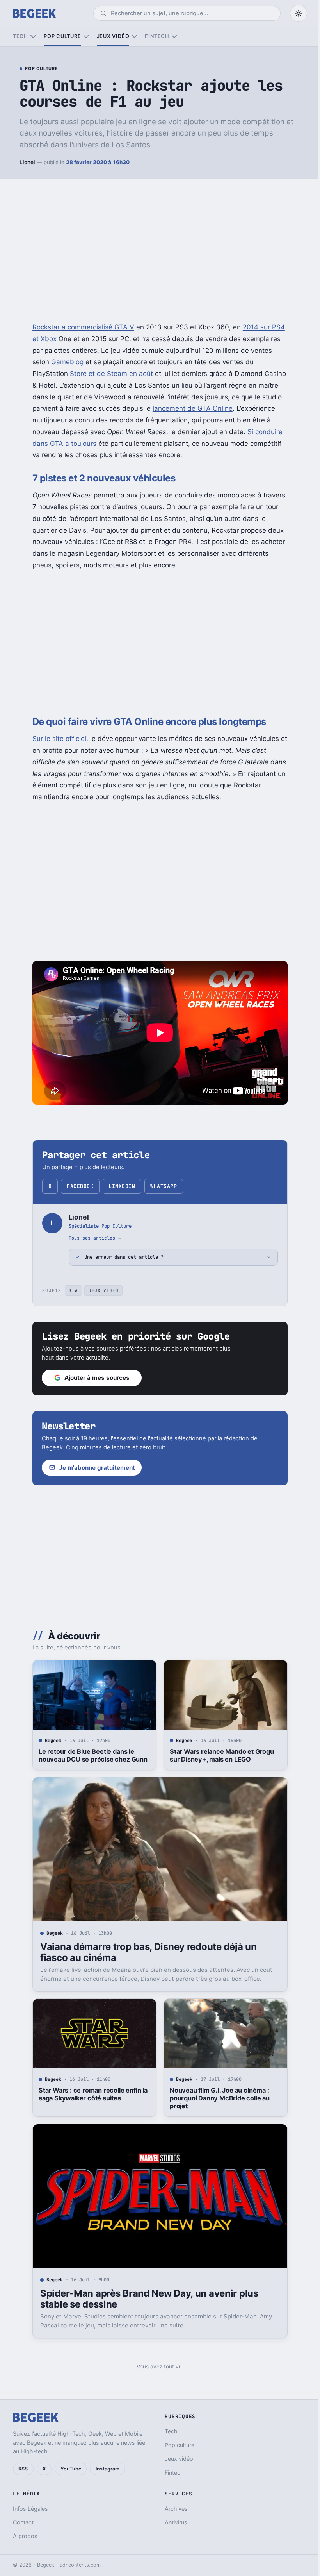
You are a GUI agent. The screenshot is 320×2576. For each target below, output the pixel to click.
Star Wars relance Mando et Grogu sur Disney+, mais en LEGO (219, 1755)
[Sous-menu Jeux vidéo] (134, 37)
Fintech (157, 36)
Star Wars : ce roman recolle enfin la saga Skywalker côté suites (90, 2094)
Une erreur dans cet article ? (121, 1257)
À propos (25, 2536)
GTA (70, 1290)
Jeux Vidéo (100, 1290)
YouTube (71, 2469)
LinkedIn (122, 1186)
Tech (20, 36)
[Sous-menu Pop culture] (86, 37)
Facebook (80, 1186)
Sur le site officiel (59, 739)
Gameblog (67, 362)
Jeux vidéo (113, 36)
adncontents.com (80, 2565)
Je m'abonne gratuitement (94, 1468)
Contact (23, 2522)
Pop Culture (41, 69)
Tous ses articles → (95, 1238)
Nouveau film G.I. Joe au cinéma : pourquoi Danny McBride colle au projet (217, 2098)
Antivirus (173, 2522)
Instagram (108, 2469)
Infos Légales (30, 2509)
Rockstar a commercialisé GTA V (83, 327)
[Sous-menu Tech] (33, 37)
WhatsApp (164, 1186)
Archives (173, 2509)
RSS (23, 2469)
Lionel (27, 162)
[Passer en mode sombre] (299, 13)
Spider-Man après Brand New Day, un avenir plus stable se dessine (146, 2299)
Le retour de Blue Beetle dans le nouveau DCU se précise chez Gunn (90, 1755)
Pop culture (62, 36)
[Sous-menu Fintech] (174, 37)
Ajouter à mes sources (94, 1378)
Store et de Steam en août (111, 374)
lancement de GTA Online (193, 408)
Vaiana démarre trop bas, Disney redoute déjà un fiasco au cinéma (145, 1952)
